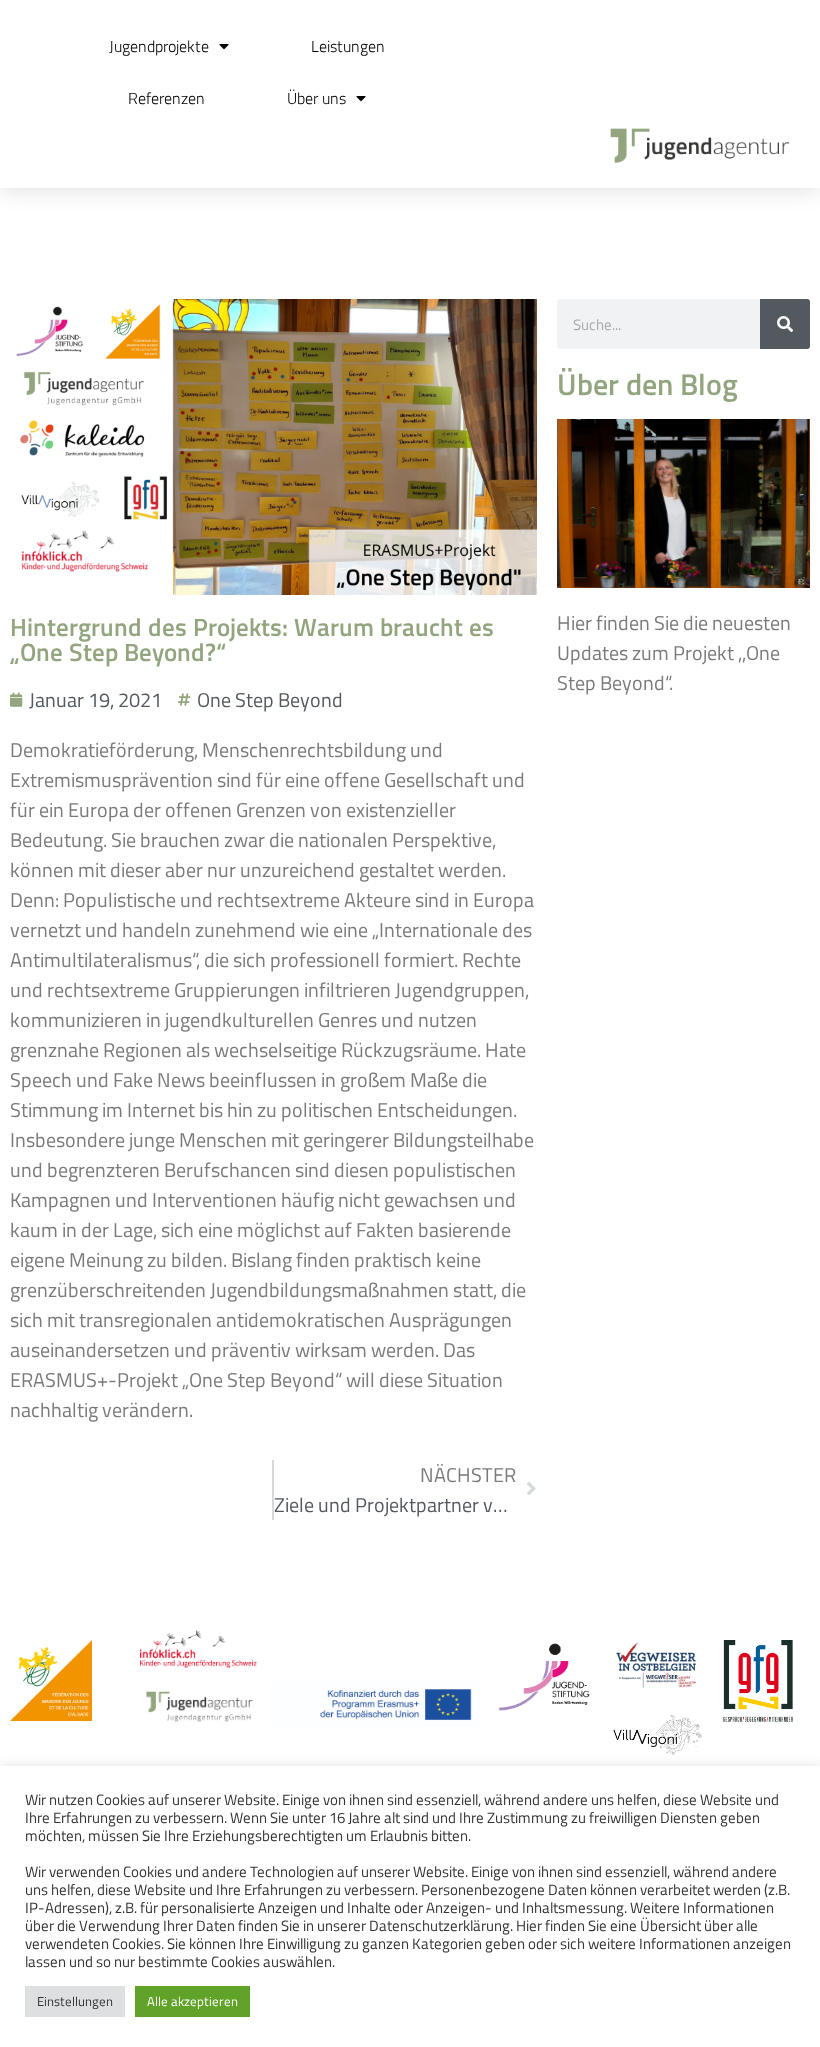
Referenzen (166, 98)
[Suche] (785, 324)
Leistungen (348, 46)
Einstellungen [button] (75, 2001)
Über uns (316, 98)
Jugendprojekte (159, 46)
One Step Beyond (270, 699)
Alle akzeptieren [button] (192, 2001)
